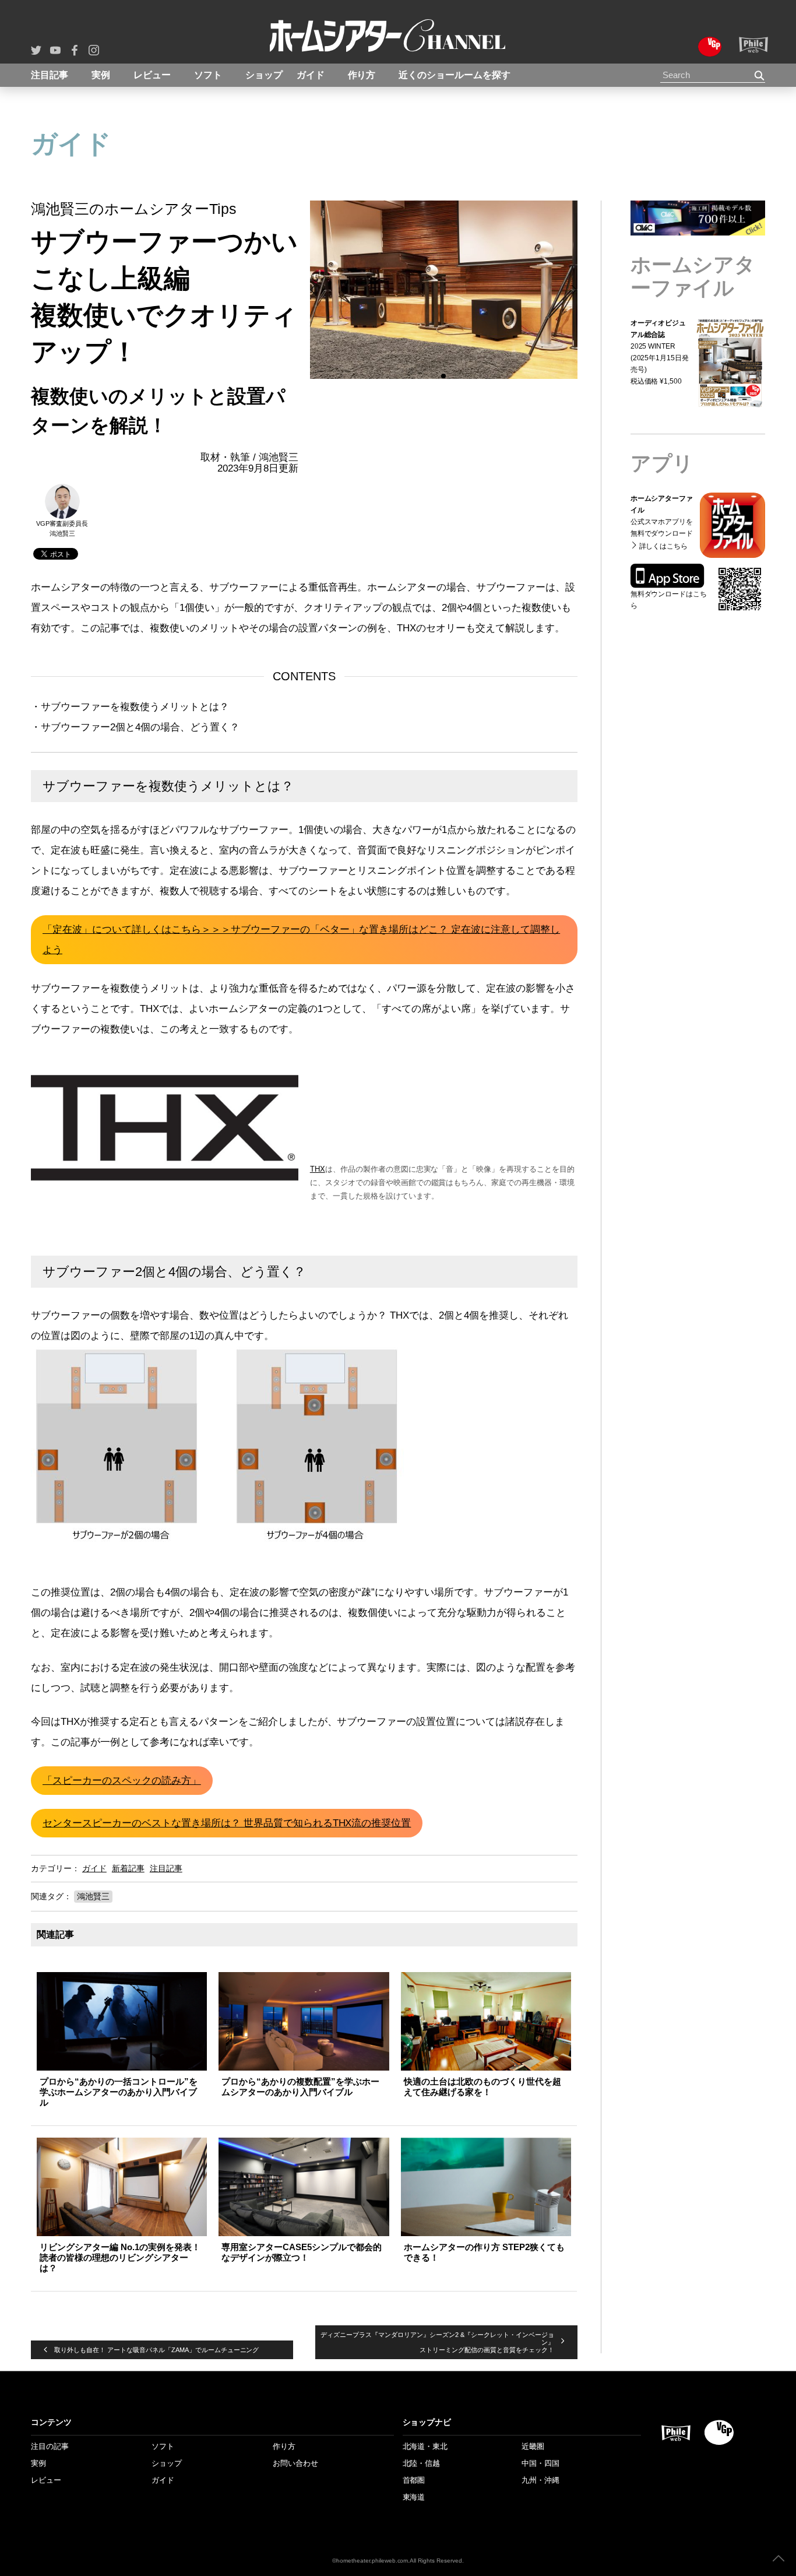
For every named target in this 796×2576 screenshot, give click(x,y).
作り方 (362, 75)
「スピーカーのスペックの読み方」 (122, 1781)
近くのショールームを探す (455, 75)
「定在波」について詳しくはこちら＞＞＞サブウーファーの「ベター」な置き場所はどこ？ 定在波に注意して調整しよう (301, 940)
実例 (101, 75)
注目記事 (50, 75)
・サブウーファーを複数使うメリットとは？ (130, 707)
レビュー (152, 75)
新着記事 (128, 1868)
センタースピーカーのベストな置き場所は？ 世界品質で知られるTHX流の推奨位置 (227, 1823)
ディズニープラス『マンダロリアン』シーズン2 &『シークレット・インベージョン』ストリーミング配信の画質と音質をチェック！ (437, 2342)
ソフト (208, 75)
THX (318, 1169)
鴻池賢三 (93, 1896)
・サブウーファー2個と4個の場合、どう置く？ (135, 727)
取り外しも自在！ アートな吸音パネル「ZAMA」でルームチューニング (156, 2350)
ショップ (264, 75)
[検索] (760, 75)
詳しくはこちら (669, 576)
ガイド (311, 75)
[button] (313, 290)
